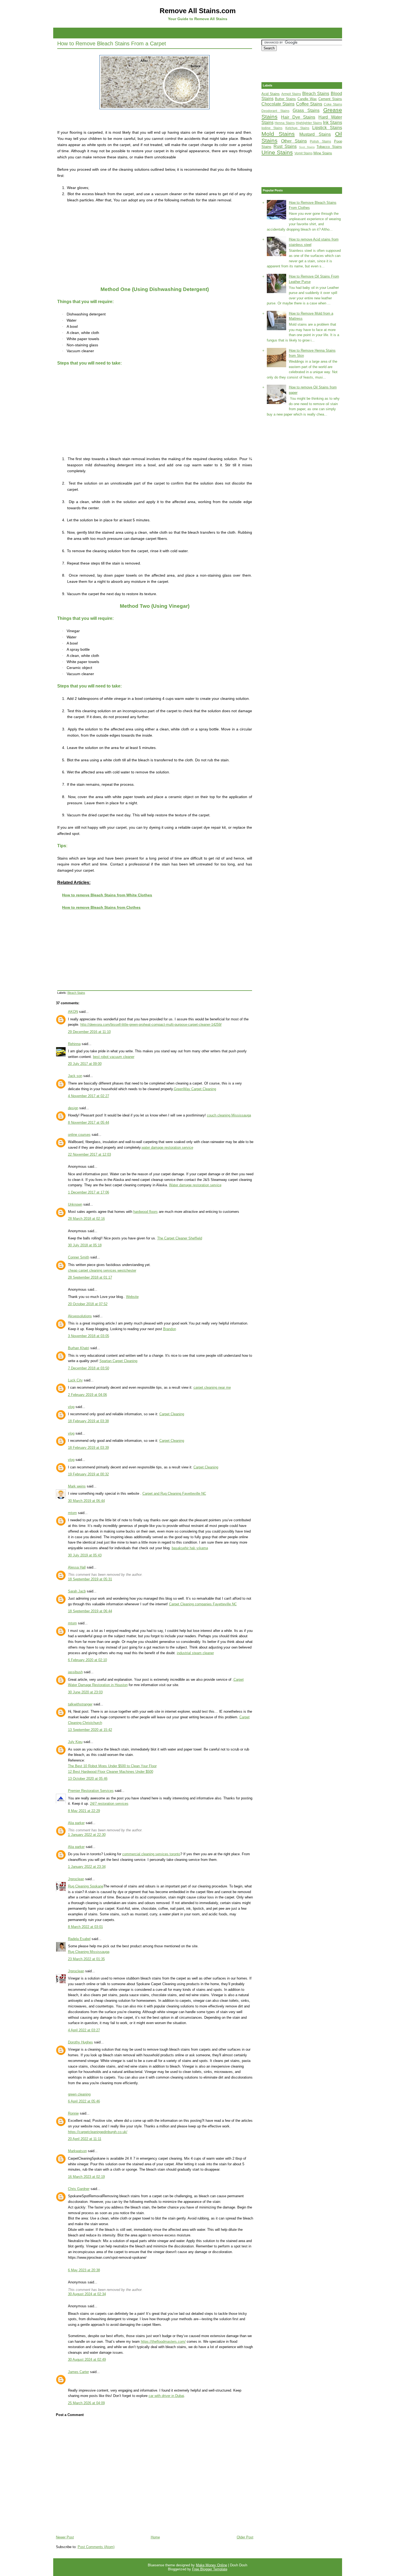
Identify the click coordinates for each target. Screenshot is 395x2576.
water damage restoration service (167, 1147)
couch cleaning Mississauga (229, 1115)
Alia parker (76, 1823)
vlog (71, 1407)
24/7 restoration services (109, 1804)
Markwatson (77, 2151)
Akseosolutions (80, 1316)
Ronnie (73, 2113)
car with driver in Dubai (166, 2396)
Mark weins (77, 1486)
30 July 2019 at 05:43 (85, 1555)
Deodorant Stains (275, 111)
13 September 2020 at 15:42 (90, 1730)
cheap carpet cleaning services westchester (102, 1270)
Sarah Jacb (77, 1591)
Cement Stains (330, 99)
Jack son (75, 1076)
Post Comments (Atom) (96, 2547)
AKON (73, 1012)
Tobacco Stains (329, 147)
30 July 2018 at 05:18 (85, 1245)
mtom (72, 1513)
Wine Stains (323, 153)
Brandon (170, 1329)
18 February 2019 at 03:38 (88, 1421)
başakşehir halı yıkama (190, 1548)
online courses (79, 1135)
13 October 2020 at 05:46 (88, 1779)
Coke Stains (333, 104)
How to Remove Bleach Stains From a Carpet (112, 43)
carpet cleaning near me (212, 1387)
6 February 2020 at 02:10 (87, 1660)
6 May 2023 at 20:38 (84, 2270)
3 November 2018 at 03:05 (89, 1336)
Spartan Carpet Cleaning (118, 1361)
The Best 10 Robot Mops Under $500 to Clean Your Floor (112, 1766)
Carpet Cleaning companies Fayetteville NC (203, 1604)
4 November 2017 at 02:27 (89, 1096)
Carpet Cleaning (172, 1414)
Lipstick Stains (327, 128)
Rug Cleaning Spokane (86, 1886)
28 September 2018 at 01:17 (90, 1277)
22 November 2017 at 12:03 (89, 1154)
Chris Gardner (79, 2189)
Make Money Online (211, 2565)
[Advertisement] (198, 32)
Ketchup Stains (297, 128)
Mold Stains (278, 134)
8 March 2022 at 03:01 (85, 1927)
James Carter (78, 2372)
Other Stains (294, 141)
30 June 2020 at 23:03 (85, 1692)
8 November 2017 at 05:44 (89, 1123)
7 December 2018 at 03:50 (89, 1368)
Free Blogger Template (210, 2569)
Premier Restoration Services (91, 1791)
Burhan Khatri (79, 1348)
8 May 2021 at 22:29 (84, 1811)
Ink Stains (333, 123)
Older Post (245, 2537)
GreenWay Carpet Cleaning (195, 1089)
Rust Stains (285, 146)
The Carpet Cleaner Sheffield (180, 1238)
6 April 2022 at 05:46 (84, 2101)
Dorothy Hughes (80, 2042)
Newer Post (65, 2537)
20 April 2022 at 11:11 (85, 2139)
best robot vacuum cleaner (114, 1057)
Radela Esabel (79, 1939)
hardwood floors (146, 1212)
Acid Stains (271, 94)
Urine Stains (277, 152)
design (73, 1108)
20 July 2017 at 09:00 (85, 1064)
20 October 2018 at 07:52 (88, 1304)
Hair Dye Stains (298, 117)
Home (155, 2537)
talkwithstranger (80, 1704)
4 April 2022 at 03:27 (84, 2030)
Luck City (75, 1380)
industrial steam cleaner (195, 1653)
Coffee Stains (309, 104)
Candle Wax (307, 99)
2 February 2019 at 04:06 (87, 1395)
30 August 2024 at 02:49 (87, 2359)
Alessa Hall (77, 1567)
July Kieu (75, 1742)
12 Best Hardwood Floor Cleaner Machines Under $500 (111, 1772)
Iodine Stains (272, 128)
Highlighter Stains (309, 123)
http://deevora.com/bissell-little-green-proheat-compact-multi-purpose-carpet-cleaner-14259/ (151, 1025)
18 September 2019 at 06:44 (90, 1611)
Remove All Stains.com (198, 11)
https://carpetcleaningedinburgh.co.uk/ (98, 2132)
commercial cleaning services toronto (151, 1854)
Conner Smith (79, 1257)
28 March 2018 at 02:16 (86, 1219)
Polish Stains (320, 141)
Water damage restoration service (195, 1185)
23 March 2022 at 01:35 (86, 1959)
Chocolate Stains (278, 104)
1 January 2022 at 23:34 (87, 1867)
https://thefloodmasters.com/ (163, 2342)
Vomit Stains (304, 153)
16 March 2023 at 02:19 (86, 2177)
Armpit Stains (291, 94)
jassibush (75, 1672)
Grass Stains (306, 110)
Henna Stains (285, 123)
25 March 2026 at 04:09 (86, 2403)
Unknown (75, 1204)
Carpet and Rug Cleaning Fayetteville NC (174, 1493)
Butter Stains (285, 99)
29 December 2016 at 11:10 (89, 1032)
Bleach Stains (76, 993)
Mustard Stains (315, 134)
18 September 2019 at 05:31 (90, 1579)
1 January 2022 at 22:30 (87, 1835)
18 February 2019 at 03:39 (88, 1448)
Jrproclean (76, 1879)
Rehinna (74, 1044)
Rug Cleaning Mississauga (89, 1952)
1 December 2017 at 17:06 (89, 1192)
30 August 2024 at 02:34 (87, 2294)
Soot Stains (307, 147)
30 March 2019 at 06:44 (86, 1501)
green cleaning (79, 2094)
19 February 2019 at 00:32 (88, 1474)
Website (132, 1297)
